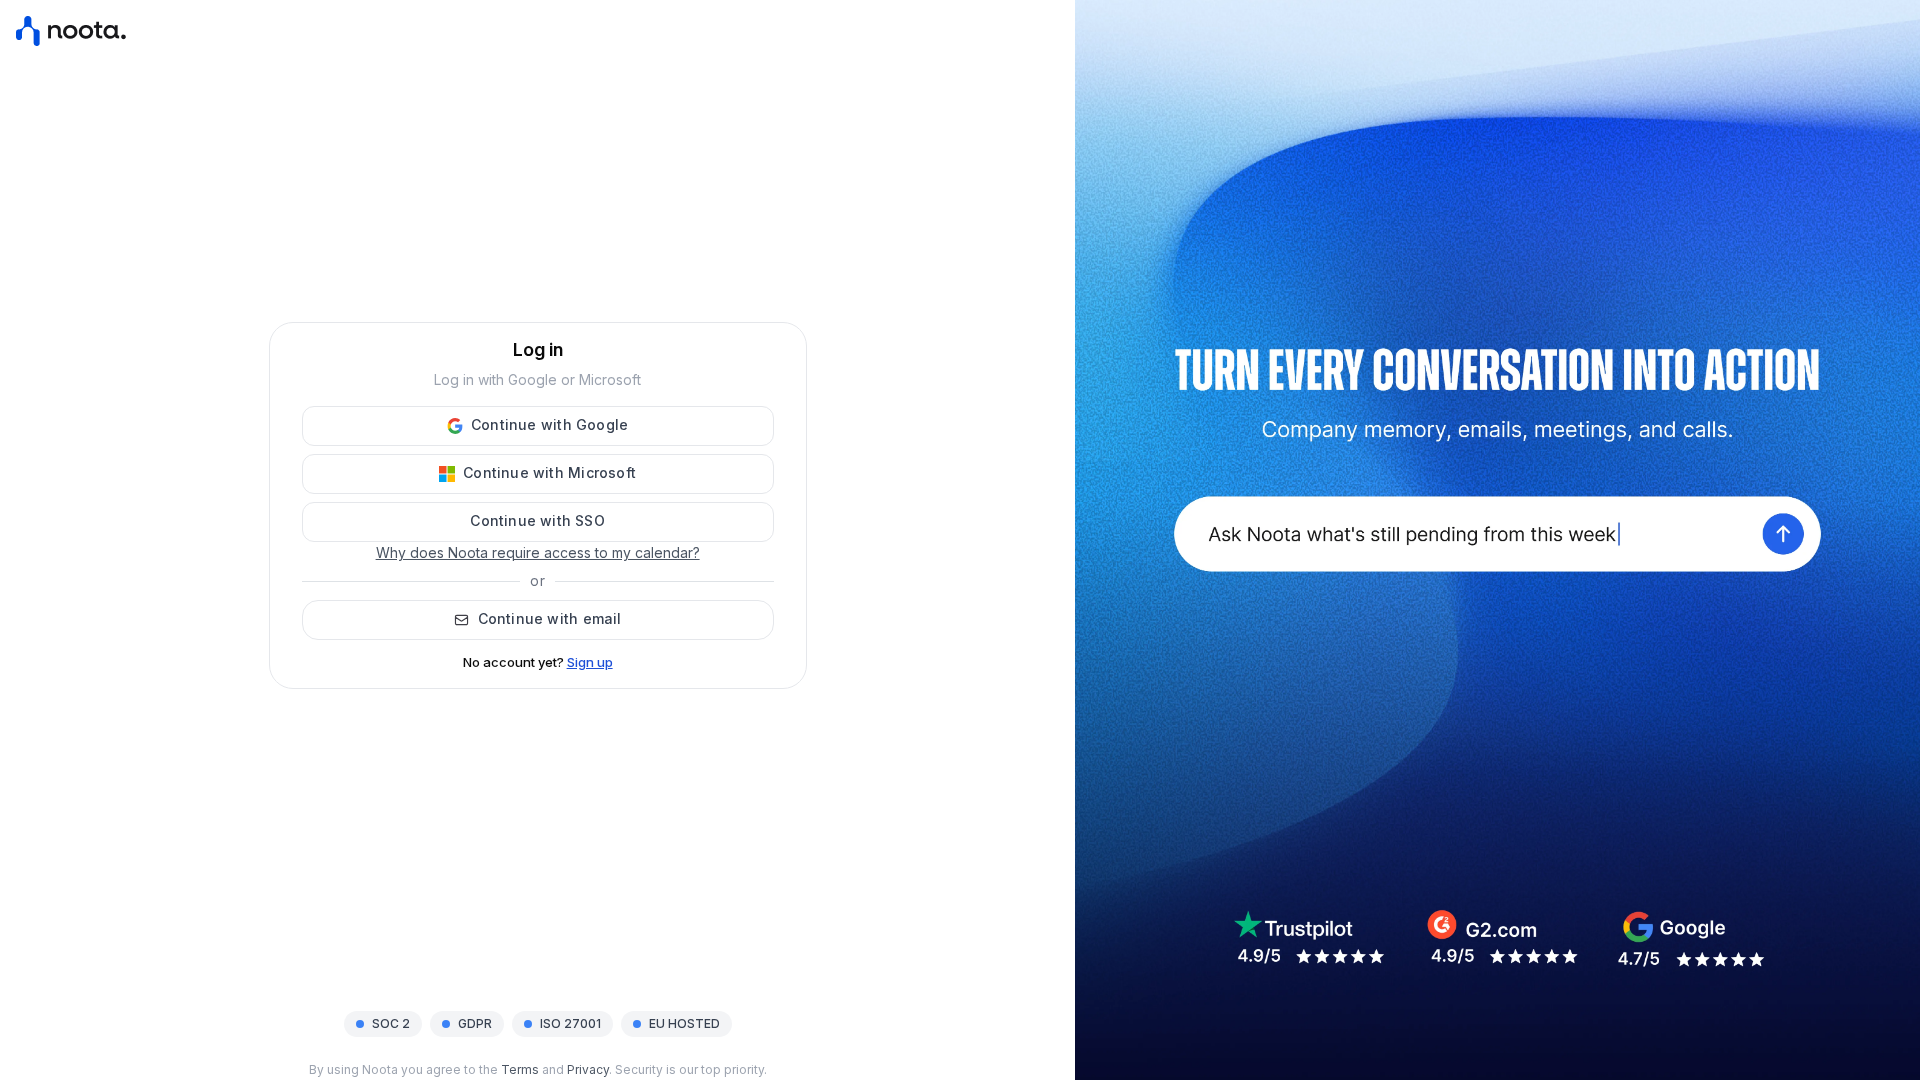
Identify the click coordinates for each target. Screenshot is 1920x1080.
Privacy (588, 1069)
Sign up (590, 662)
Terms (520, 1069)
